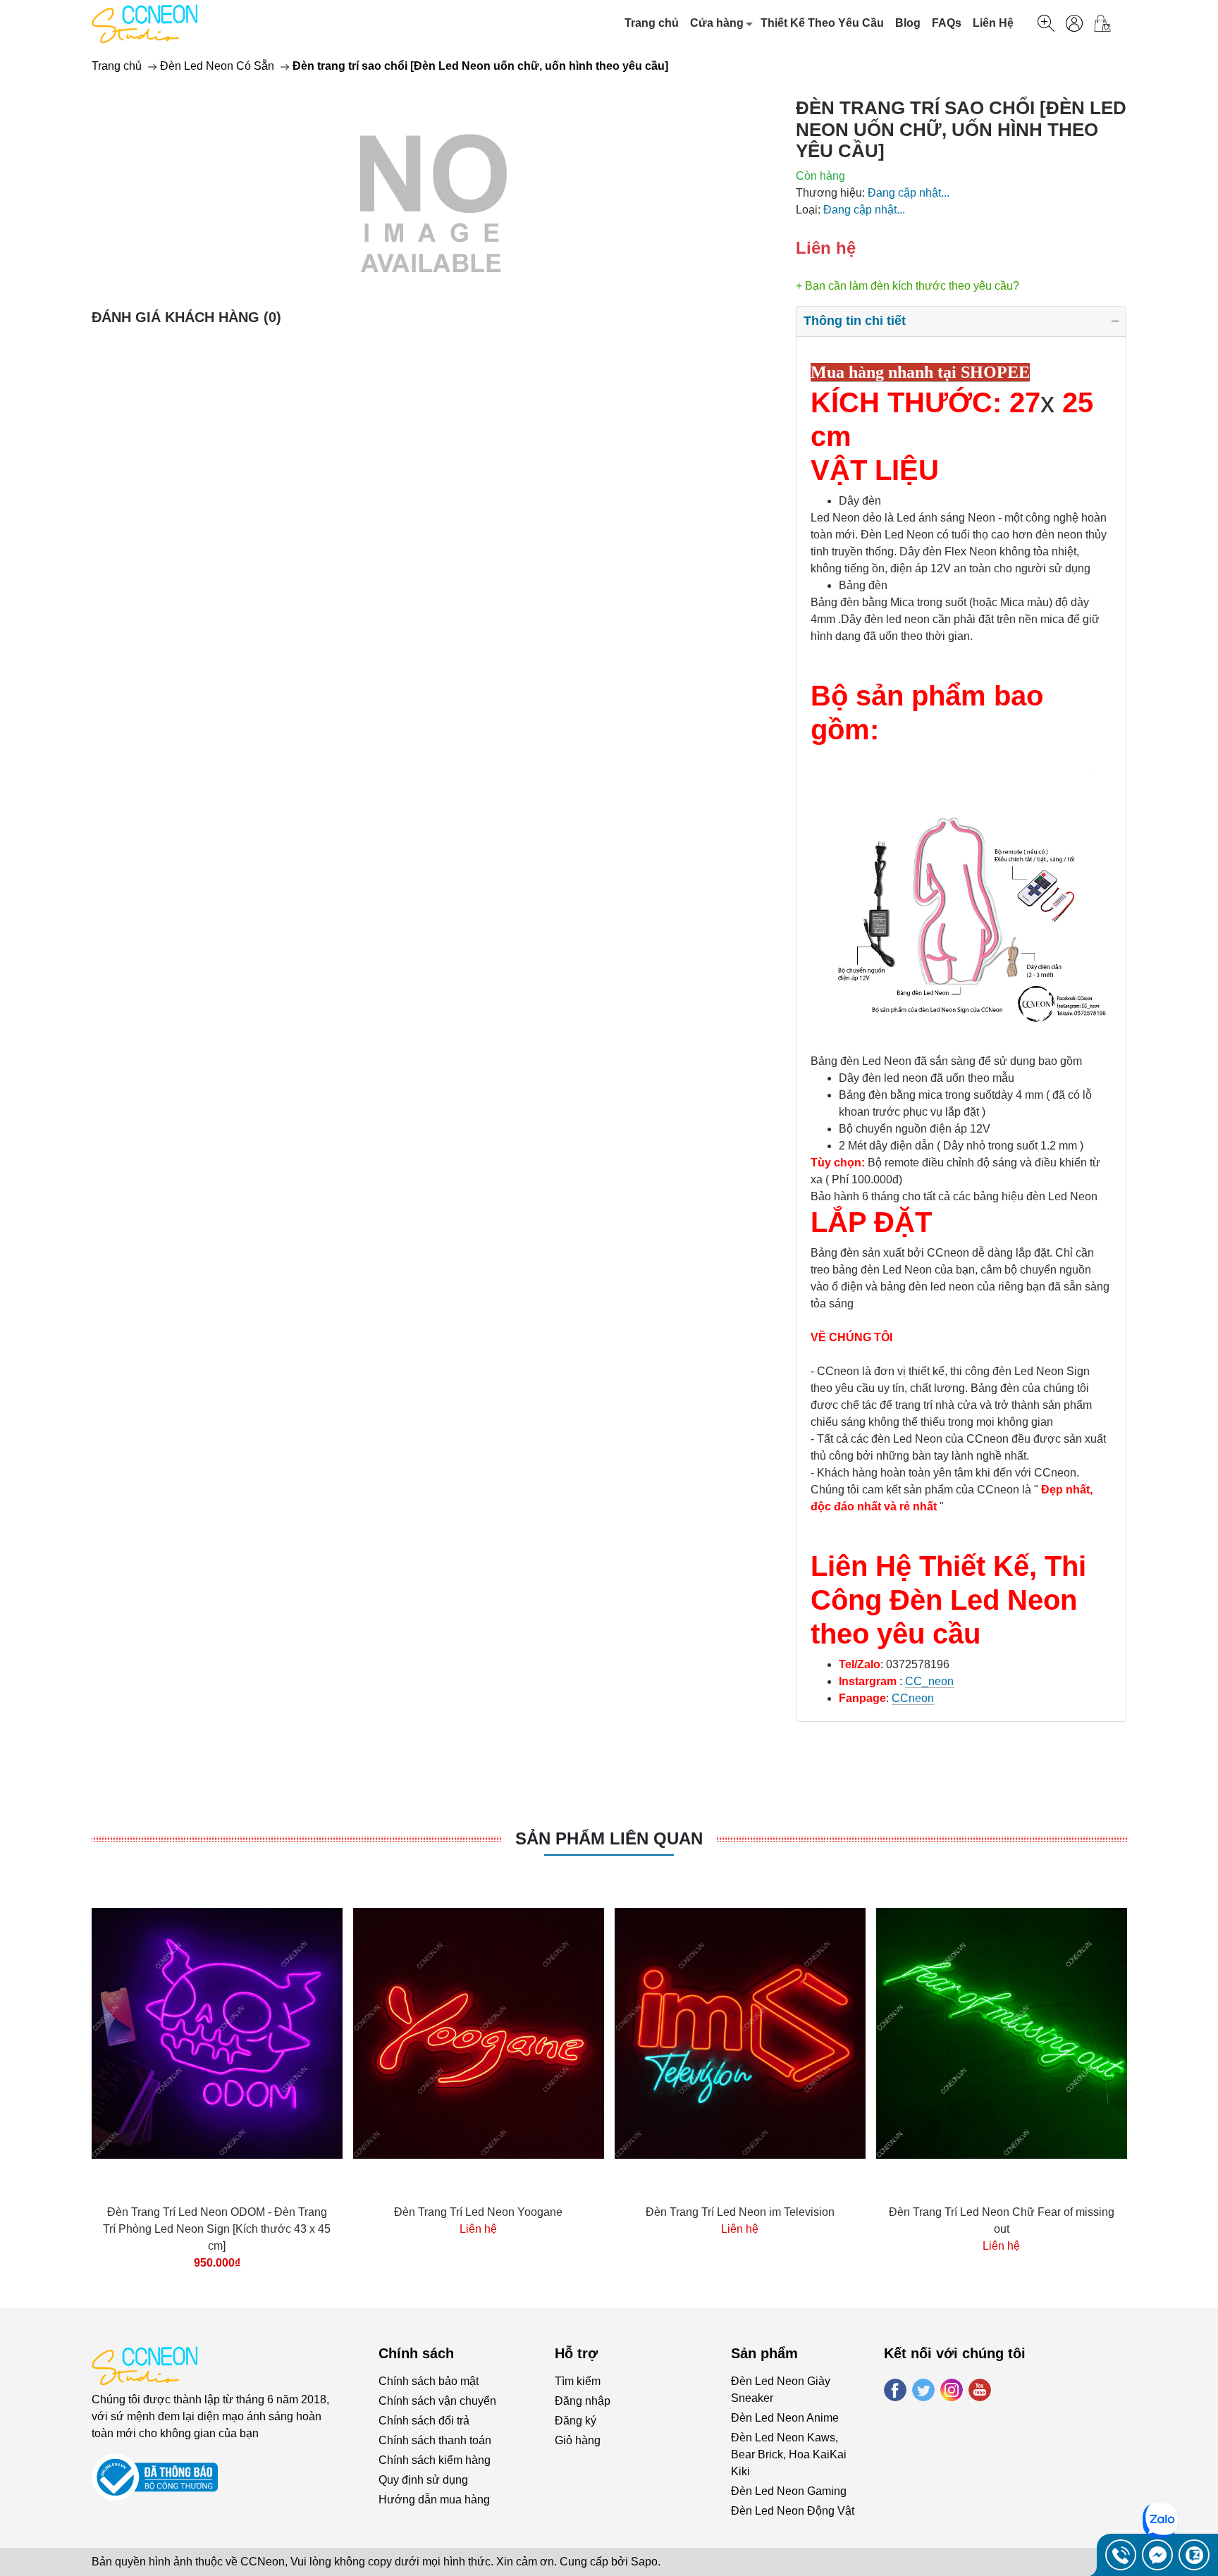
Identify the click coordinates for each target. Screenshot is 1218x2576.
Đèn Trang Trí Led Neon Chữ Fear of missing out (1002, 2220)
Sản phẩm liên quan (609, 1838)
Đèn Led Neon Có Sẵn (217, 66)
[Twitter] (923, 2390)
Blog (908, 23)
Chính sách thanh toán (435, 2440)
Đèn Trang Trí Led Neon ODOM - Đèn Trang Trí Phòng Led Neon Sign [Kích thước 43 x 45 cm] (217, 2229)
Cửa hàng (717, 23)
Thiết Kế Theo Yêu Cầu (822, 23)
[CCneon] (144, 23)
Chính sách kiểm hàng (435, 2460)
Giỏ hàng (578, 2440)
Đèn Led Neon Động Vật (793, 2511)
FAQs (947, 23)
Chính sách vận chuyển (437, 2401)
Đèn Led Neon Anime (785, 2418)
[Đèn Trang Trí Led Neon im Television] (740, 2034)
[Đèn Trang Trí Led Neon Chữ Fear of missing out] (1002, 2034)
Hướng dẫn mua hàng (434, 2500)
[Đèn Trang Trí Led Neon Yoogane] (479, 2034)
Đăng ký (576, 2421)
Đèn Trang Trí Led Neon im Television (740, 2212)
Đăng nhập (583, 2401)
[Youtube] (980, 2390)
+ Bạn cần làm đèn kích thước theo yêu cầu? (908, 286)
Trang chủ (652, 23)
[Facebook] (895, 2390)
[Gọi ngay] (1121, 2555)
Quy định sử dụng (423, 2480)
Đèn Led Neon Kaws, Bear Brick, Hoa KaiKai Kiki (789, 2454)
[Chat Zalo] (1194, 2555)
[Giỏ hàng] (1108, 23)
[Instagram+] (952, 2390)
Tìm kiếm (578, 2381)
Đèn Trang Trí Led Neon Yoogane (478, 2212)
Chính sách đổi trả (424, 2421)
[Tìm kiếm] (1046, 23)
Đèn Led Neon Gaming (789, 2491)
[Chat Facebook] (1157, 2555)
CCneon (913, 1698)
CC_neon (929, 1681)
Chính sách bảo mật (429, 2381)
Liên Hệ (993, 23)
